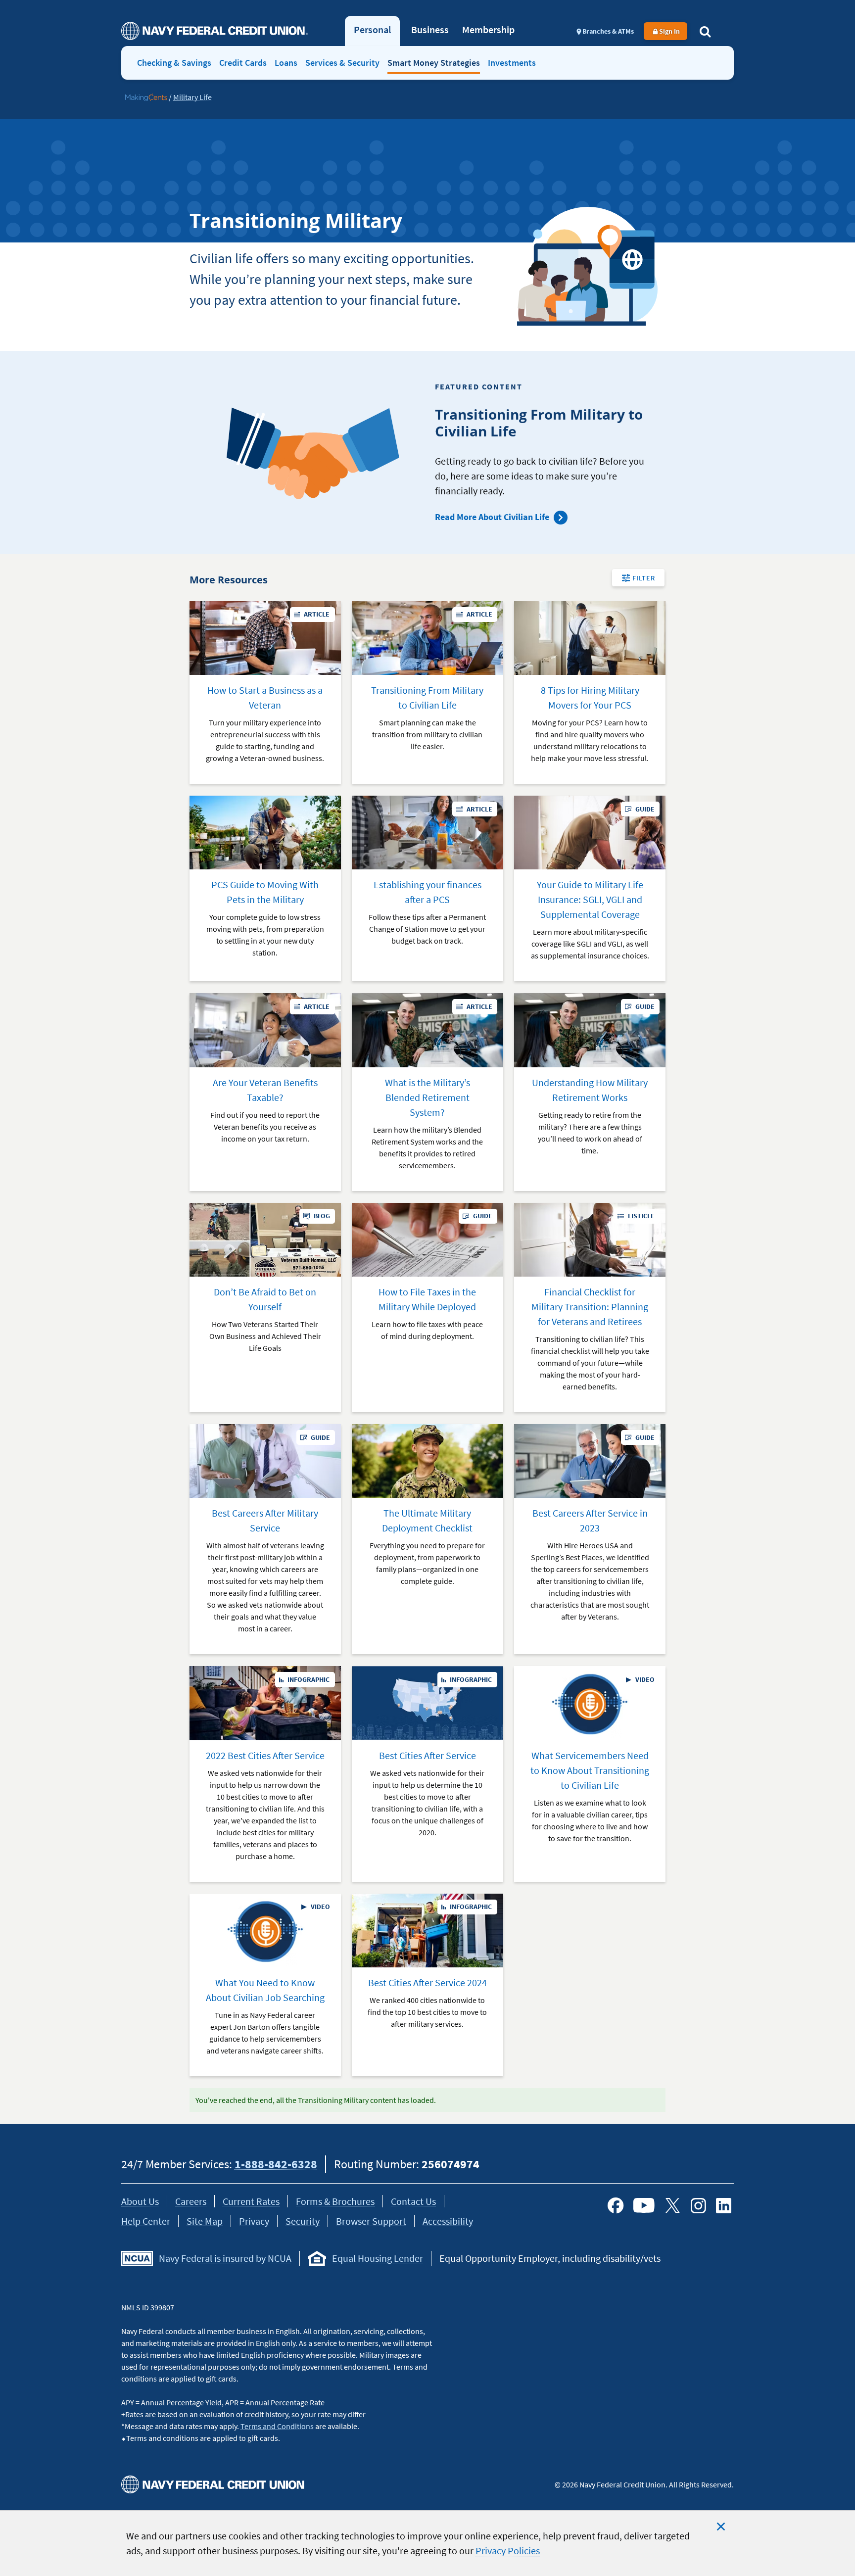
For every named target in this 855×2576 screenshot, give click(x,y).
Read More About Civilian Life (492, 517)
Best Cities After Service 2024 (427, 1982)
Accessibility (448, 2221)
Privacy (254, 2221)
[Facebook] (616, 2205)
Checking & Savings (174, 63)
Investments (512, 63)
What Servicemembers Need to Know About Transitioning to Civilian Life (590, 1770)
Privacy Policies (508, 2551)
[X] (672, 2205)
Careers (191, 2201)
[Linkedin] (724, 2205)
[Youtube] (644, 2205)
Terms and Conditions (277, 2426)
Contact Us (413, 2201)
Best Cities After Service (427, 1755)
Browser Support (371, 2221)
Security (303, 2221)
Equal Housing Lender (378, 2258)
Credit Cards (243, 63)
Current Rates (251, 2201)
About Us (140, 2201)
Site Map (205, 2221)
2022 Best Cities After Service (265, 1755)
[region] (427, 2543)
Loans (286, 63)
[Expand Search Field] (705, 31)
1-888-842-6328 (276, 2164)
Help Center (146, 2221)
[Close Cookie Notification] (721, 2527)
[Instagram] (698, 2205)
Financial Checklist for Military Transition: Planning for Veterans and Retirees (590, 1307)
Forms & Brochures (335, 2201)
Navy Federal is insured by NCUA (225, 2258)
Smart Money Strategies (434, 63)
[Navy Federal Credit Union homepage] (214, 31)
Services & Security (342, 63)
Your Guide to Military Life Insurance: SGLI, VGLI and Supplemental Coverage (590, 899)
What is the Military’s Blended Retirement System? (427, 1097)
